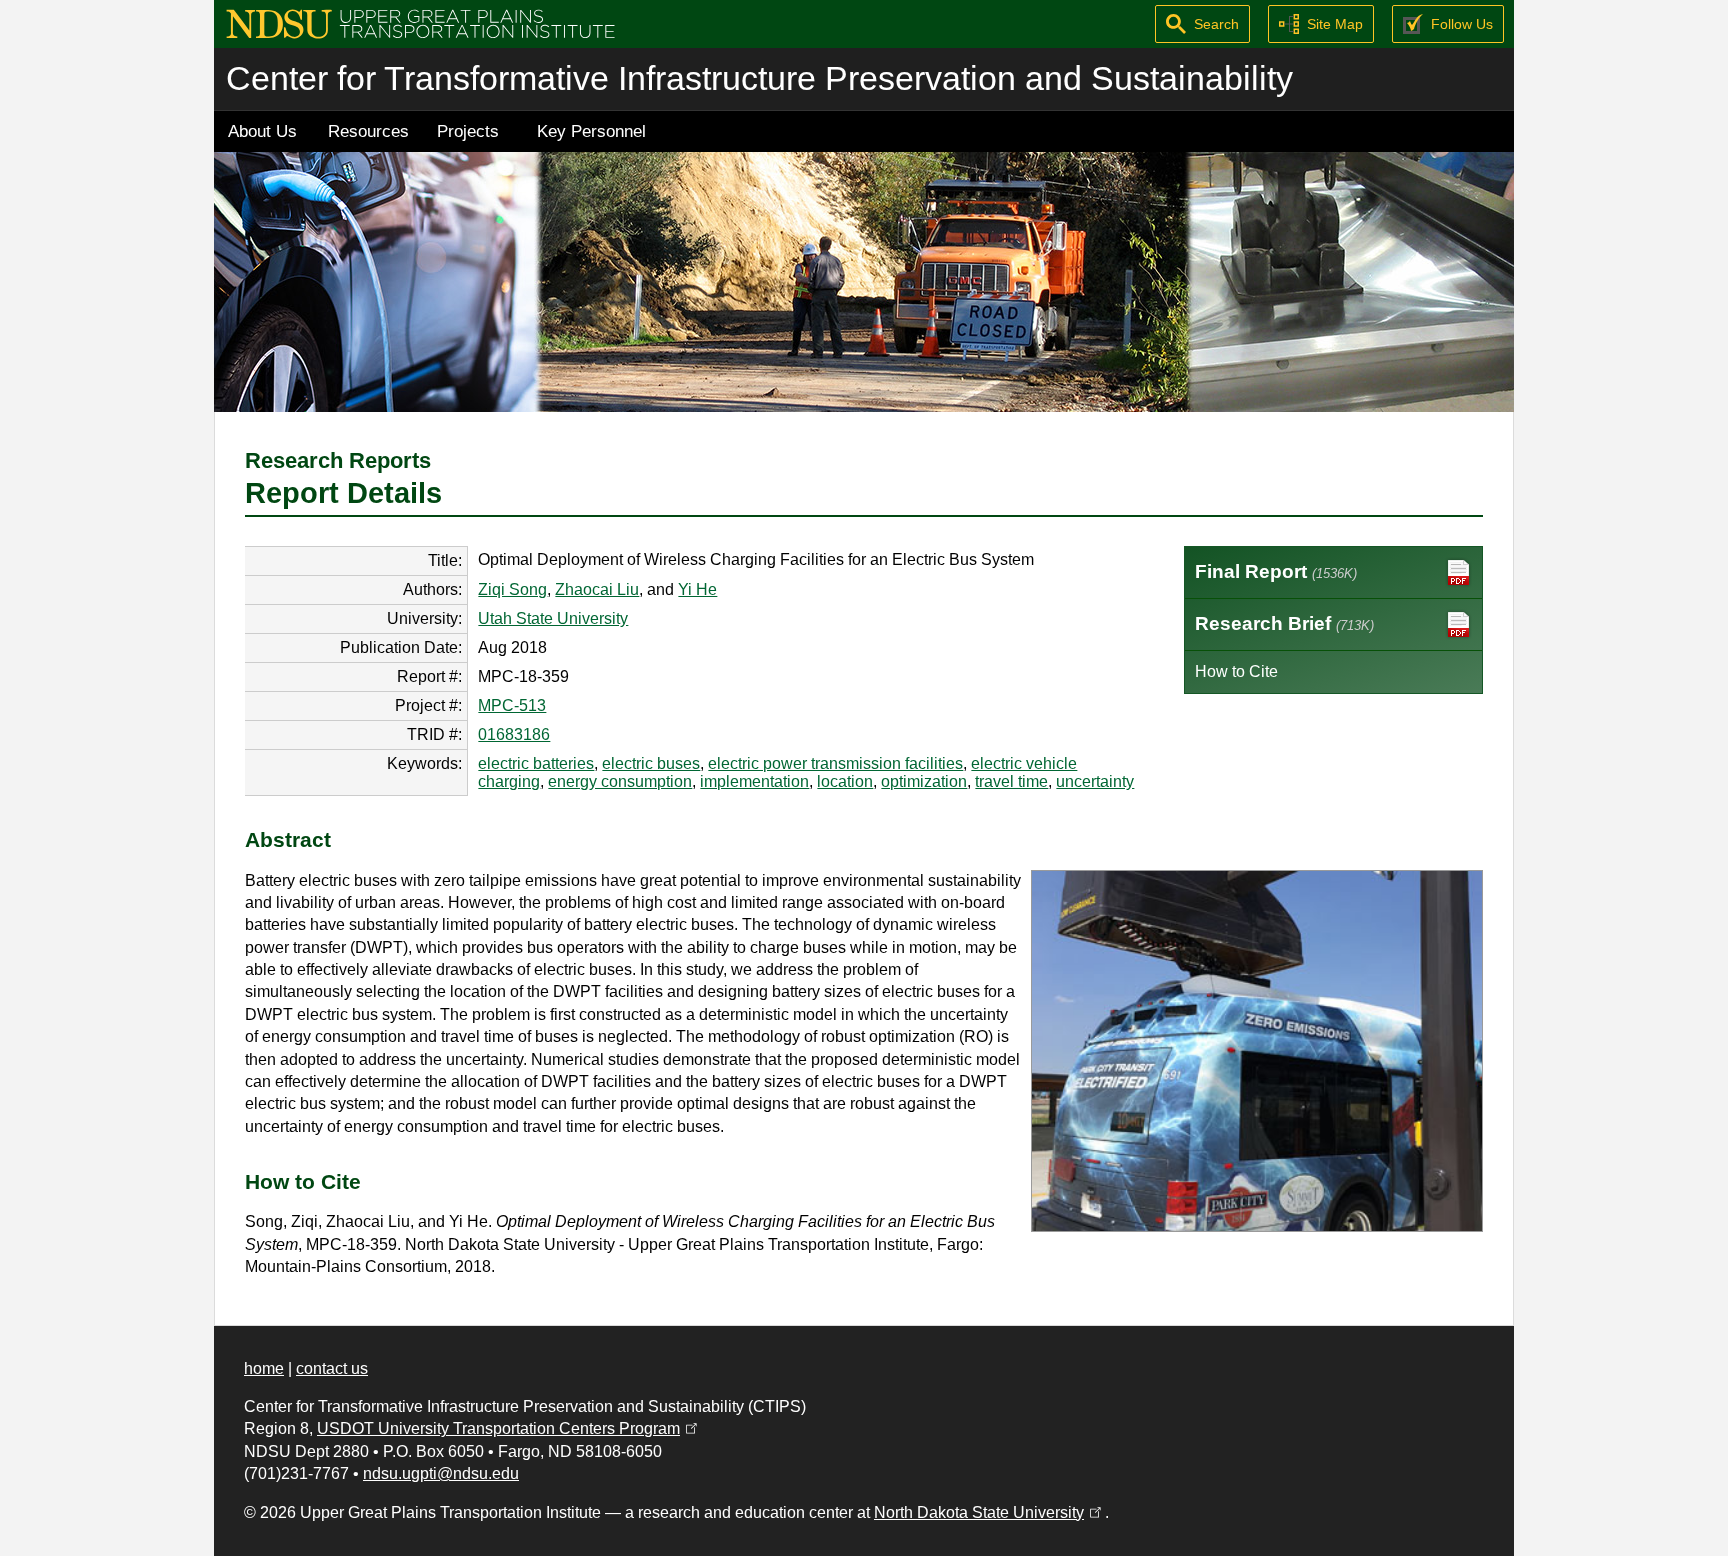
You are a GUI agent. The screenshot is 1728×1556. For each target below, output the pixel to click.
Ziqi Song (512, 589)
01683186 (514, 734)
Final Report (1276, 571)
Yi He (697, 589)
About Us (262, 131)
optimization (924, 781)
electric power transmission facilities (835, 763)
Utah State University (553, 618)
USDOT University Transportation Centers (509, 1428)
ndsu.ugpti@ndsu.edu (441, 1473)
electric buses (651, 763)
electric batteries (536, 763)
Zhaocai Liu (597, 589)
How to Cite (1236, 671)
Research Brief (1284, 623)
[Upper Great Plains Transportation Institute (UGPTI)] (420, 22)
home (264, 1368)
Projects (468, 131)
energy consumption (620, 781)
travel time (1011, 781)
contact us (332, 1368)
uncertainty (1095, 781)
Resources (368, 131)
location (845, 781)
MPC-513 (512, 705)
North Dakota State (989, 1512)
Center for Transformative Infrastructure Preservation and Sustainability (759, 78)
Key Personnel (591, 131)
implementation (754, 781)
